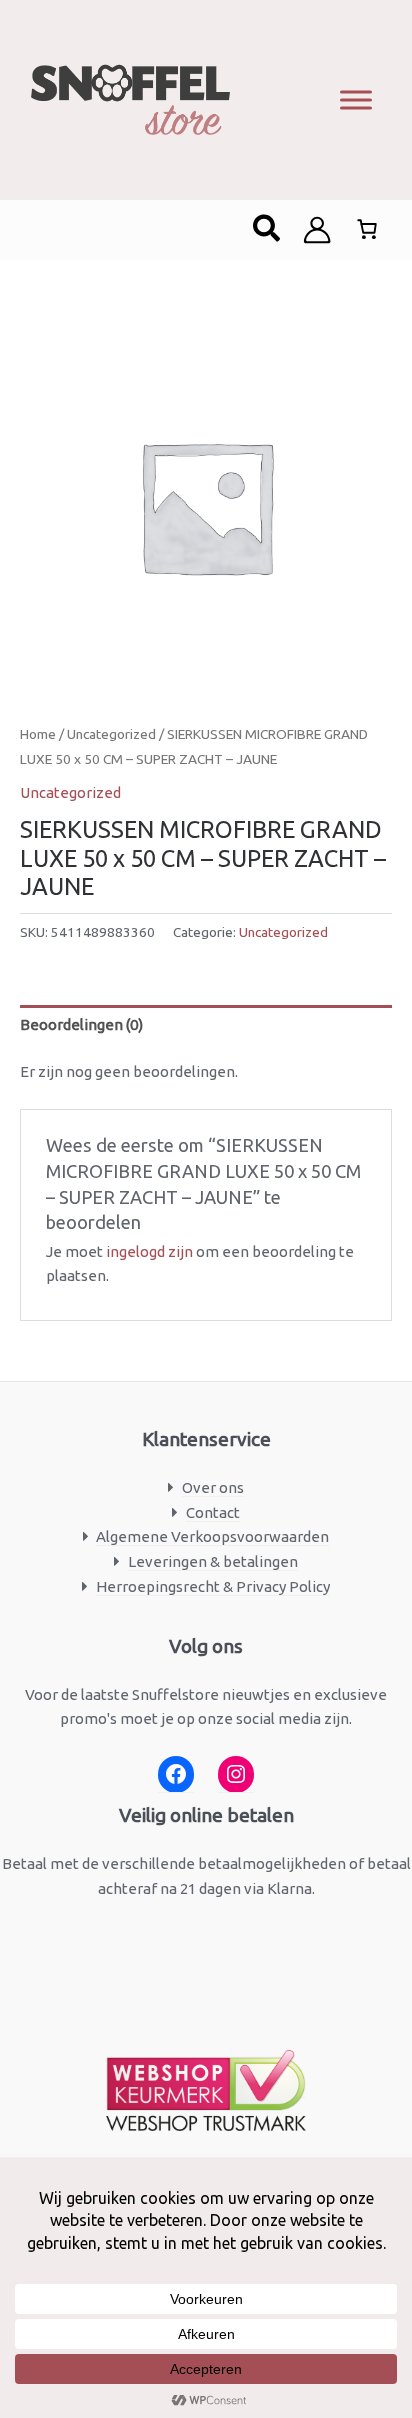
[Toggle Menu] (356, 99)
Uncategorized (111, 734)
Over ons (213, 1487)
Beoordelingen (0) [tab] (81, 1024)
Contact (213, 1512)
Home (38, 734)
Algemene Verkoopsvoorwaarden (212, 1536)
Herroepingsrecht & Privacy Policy (213, 1586)
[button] (267, 230)
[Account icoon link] (317, 230)
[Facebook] (176, 1774)
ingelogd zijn (149, 1251)
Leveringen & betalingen (213, 1561)
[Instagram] (236, 1774)
